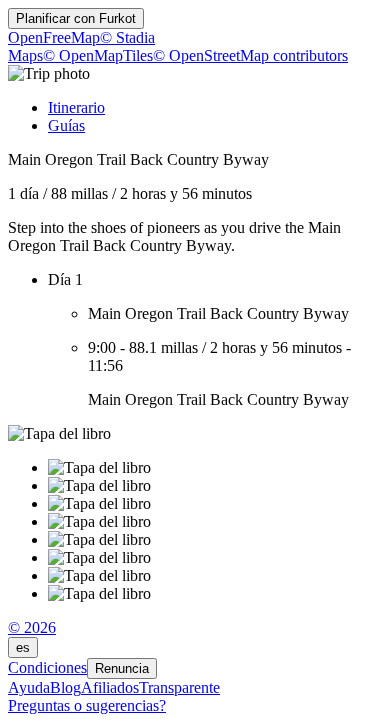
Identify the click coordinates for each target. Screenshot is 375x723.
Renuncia (122, 668)
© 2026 (32, 627)
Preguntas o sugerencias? (87, 705)
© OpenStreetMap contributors (250, 55)
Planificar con (76, 18)
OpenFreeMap (54, 37)
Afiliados (110, 687)
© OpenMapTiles (98, 55)
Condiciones (47, 667)
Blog (65, 687)
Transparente (179, 687)
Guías (66, 125)
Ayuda (29, 687)
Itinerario (76, 107)
